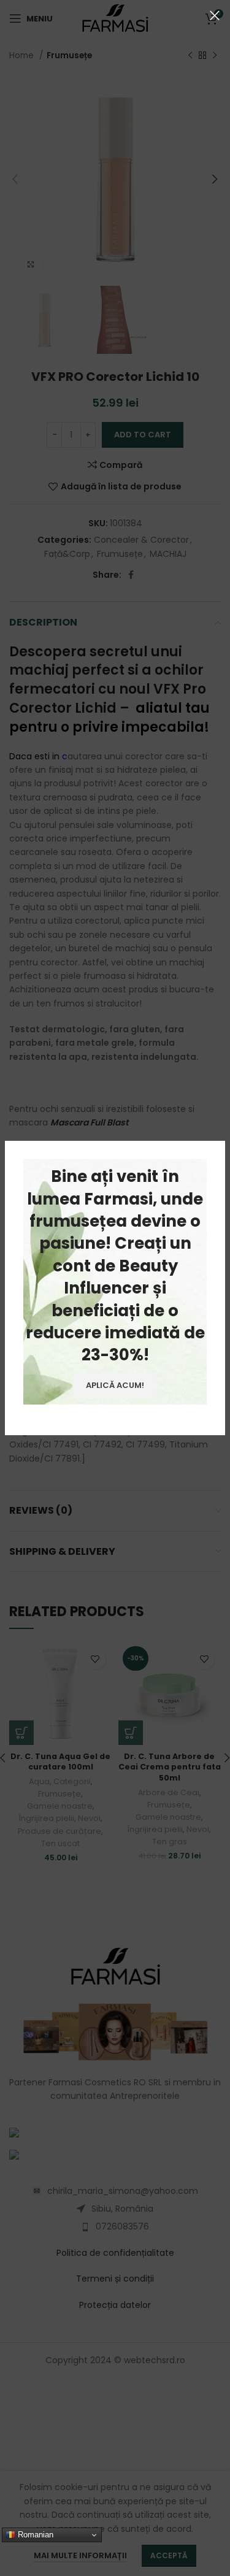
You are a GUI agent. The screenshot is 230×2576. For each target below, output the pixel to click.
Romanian (34, 2535)
